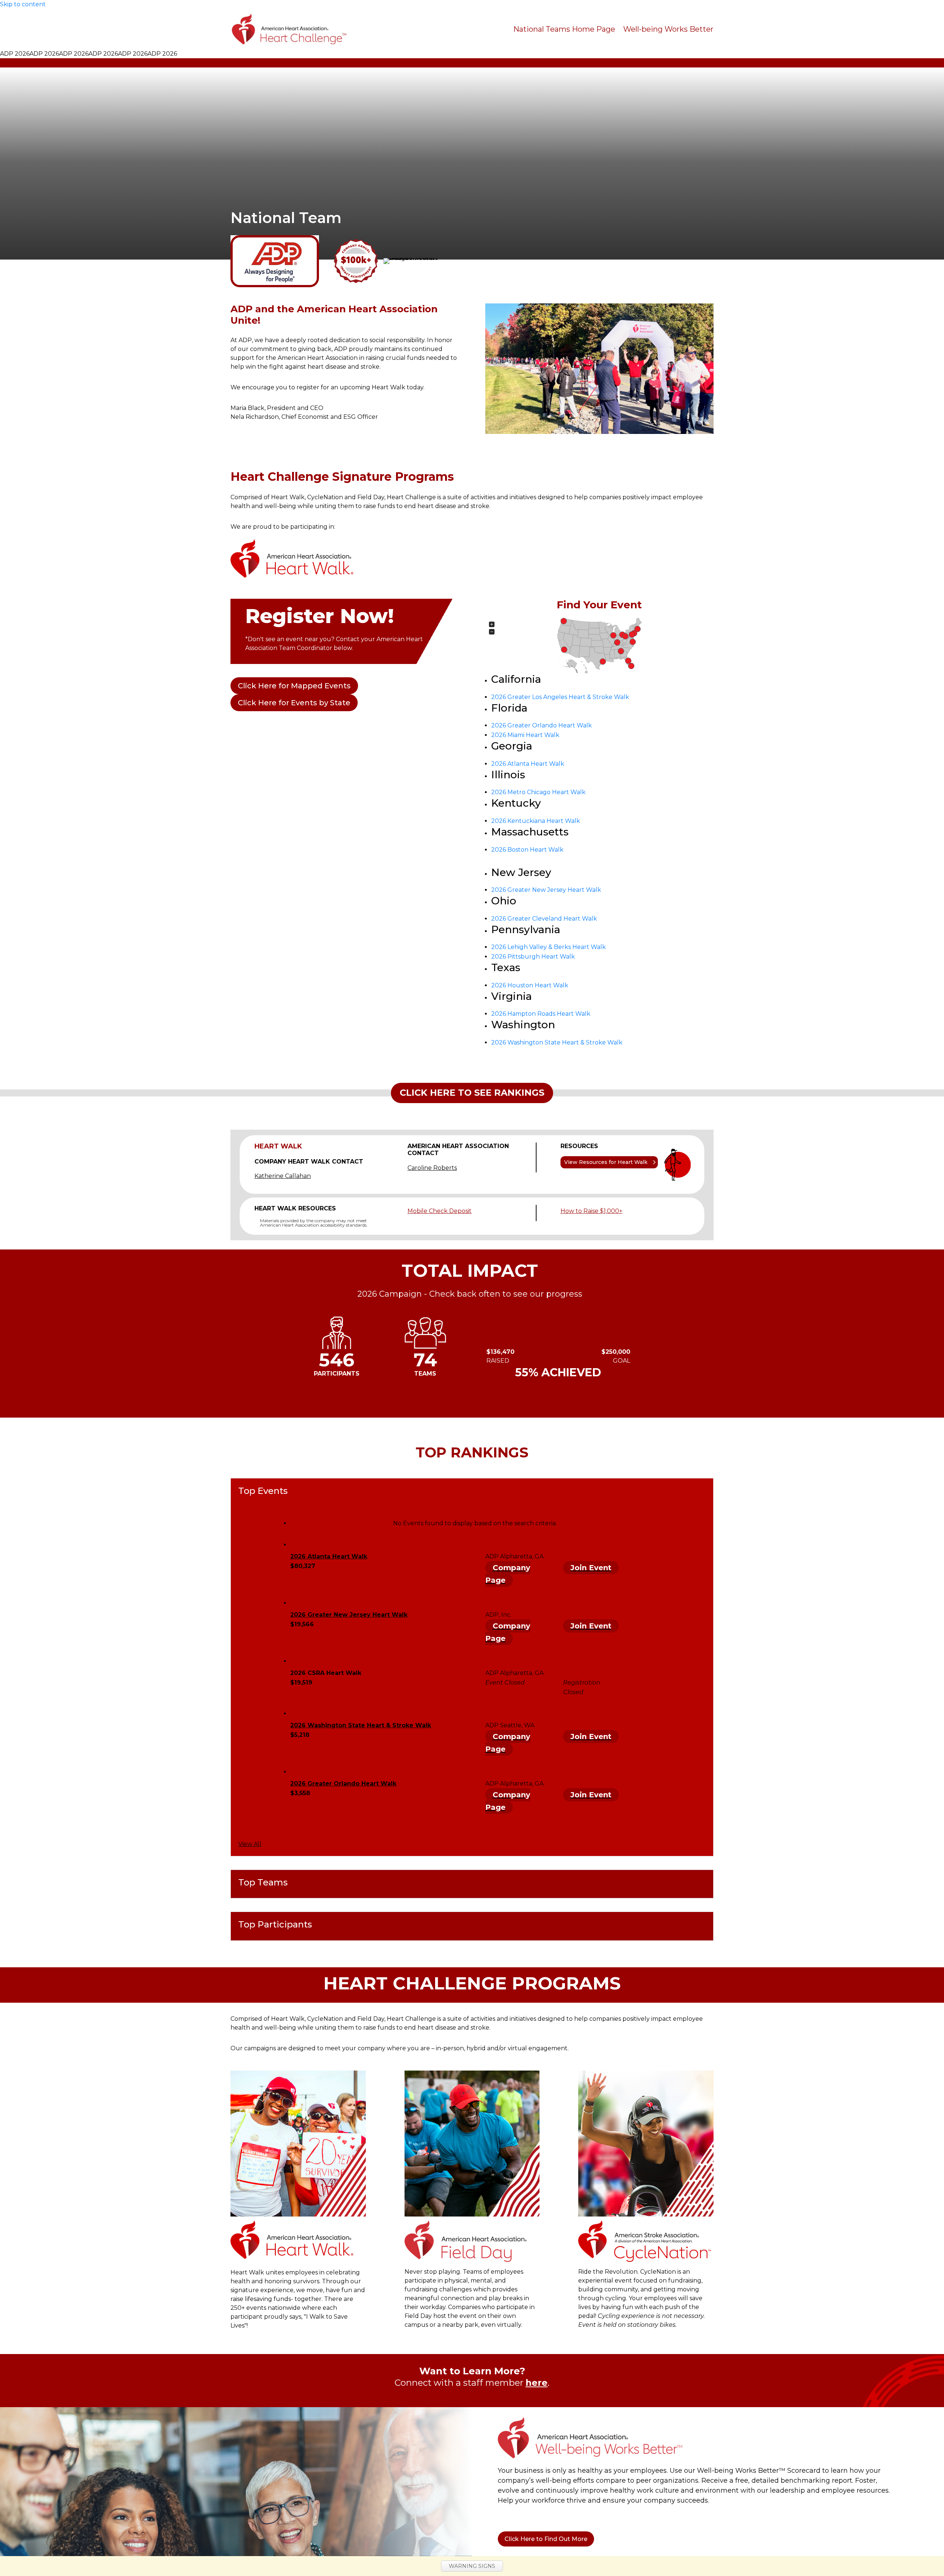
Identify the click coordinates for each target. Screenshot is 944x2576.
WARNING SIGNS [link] (472, 2566)
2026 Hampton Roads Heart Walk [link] (541, 1014)
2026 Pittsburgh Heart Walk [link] (533, 957)
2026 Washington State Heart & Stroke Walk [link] (557, 1042)
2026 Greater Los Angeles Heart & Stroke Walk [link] (560, 697)
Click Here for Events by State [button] (294, 703)
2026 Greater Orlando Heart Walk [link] (542, 725)
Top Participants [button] (275, 1925)
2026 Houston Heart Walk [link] (530, 985)
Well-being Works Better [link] (668, 29)
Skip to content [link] (23, 4)
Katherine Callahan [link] (283, 1176)
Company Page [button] (508, 1574)
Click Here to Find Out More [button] (546, 2539)
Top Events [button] (263, 1491)
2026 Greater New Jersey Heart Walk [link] (546, 890)
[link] (289, 29)
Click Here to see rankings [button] (472, 1093)
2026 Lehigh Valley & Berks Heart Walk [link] (549, 947)
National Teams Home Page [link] (564, 29)
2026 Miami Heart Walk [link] (525, 735)
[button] (564, 650)
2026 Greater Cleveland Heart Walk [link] (544, 919)
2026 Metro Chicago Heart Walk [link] (538, 792)
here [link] (537, 2383)
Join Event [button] (591, 1568)
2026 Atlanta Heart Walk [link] (528, 764)
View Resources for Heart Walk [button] (606, 1162)
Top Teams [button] (263, 1883)
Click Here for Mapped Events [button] (294, 686)
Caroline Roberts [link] (432, 1168)
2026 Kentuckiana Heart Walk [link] (536, 821)
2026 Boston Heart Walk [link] (527, 850)
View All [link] (250, 1844)
